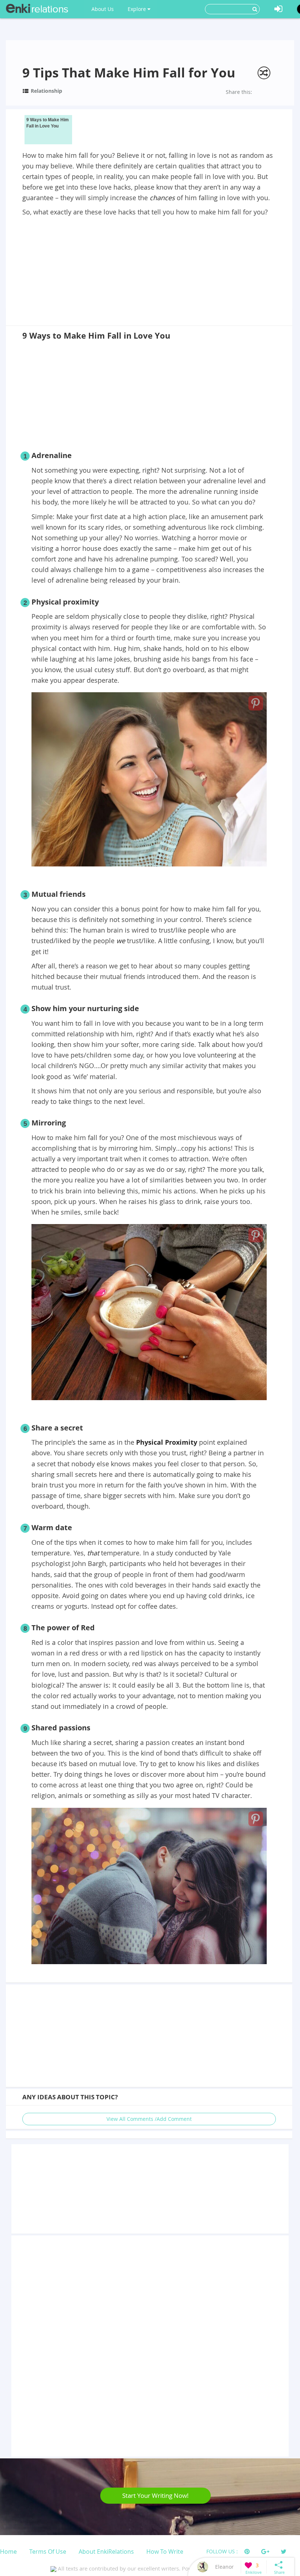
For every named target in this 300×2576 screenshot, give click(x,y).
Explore (138, 9)
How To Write (165, 2552)
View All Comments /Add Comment (149, 2119)
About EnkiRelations (106, 2552)
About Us (103, 9)
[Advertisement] (149, 272)
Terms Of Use (48, 2552)
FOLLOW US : (222, 2551)
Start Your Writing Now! (155, 2495)
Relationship (46, 91)
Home (8, 2552)
